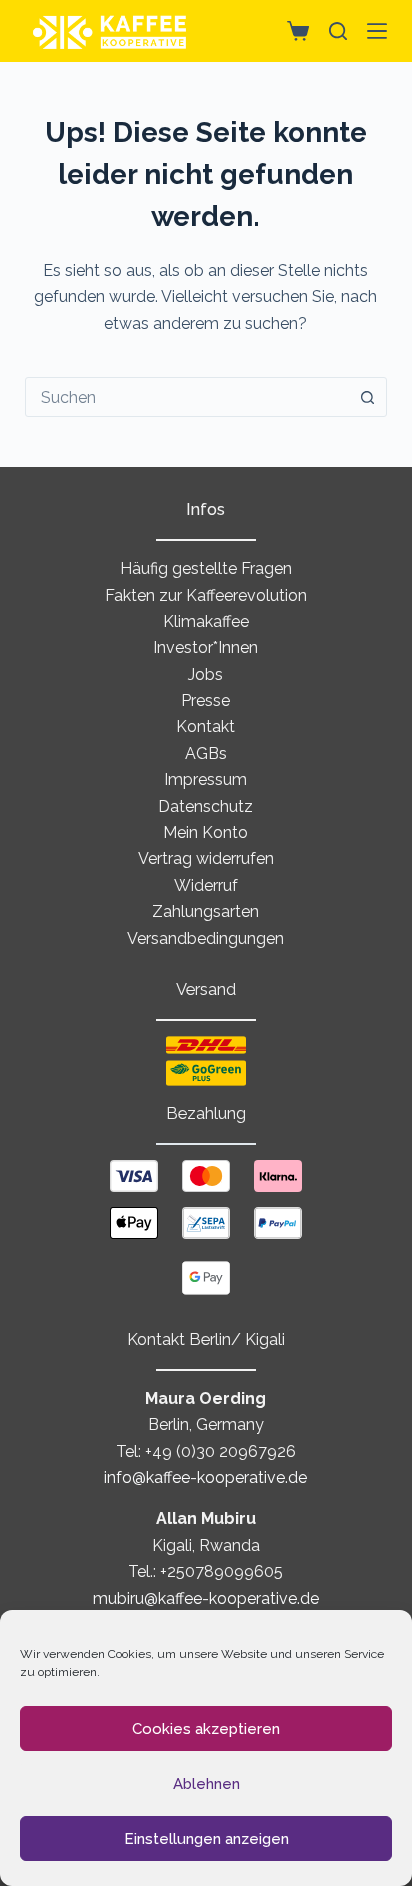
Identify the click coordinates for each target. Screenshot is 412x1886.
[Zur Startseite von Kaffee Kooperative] (110, 31)
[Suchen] (338, 31)
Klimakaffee (206, 621)
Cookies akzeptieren (206, 1729)
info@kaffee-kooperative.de (205, 1477)
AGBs (206, 753)
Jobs (205, 674)
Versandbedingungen (205, 938)
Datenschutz (205, 806)
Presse (205, 700)
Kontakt (205, 726)
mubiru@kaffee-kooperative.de (206, 1598)
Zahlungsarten (205, 911)
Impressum (205, 779)
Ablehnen (206, 1784)
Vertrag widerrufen (206, 858)
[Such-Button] (367, 397)
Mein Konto (205, 832)
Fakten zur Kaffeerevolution (206, 595)
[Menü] (377, 31)
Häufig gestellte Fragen (206, 568)
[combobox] (187, 397)
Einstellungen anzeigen (206, 1839)
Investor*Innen (205, 647)
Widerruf (206, 885)
